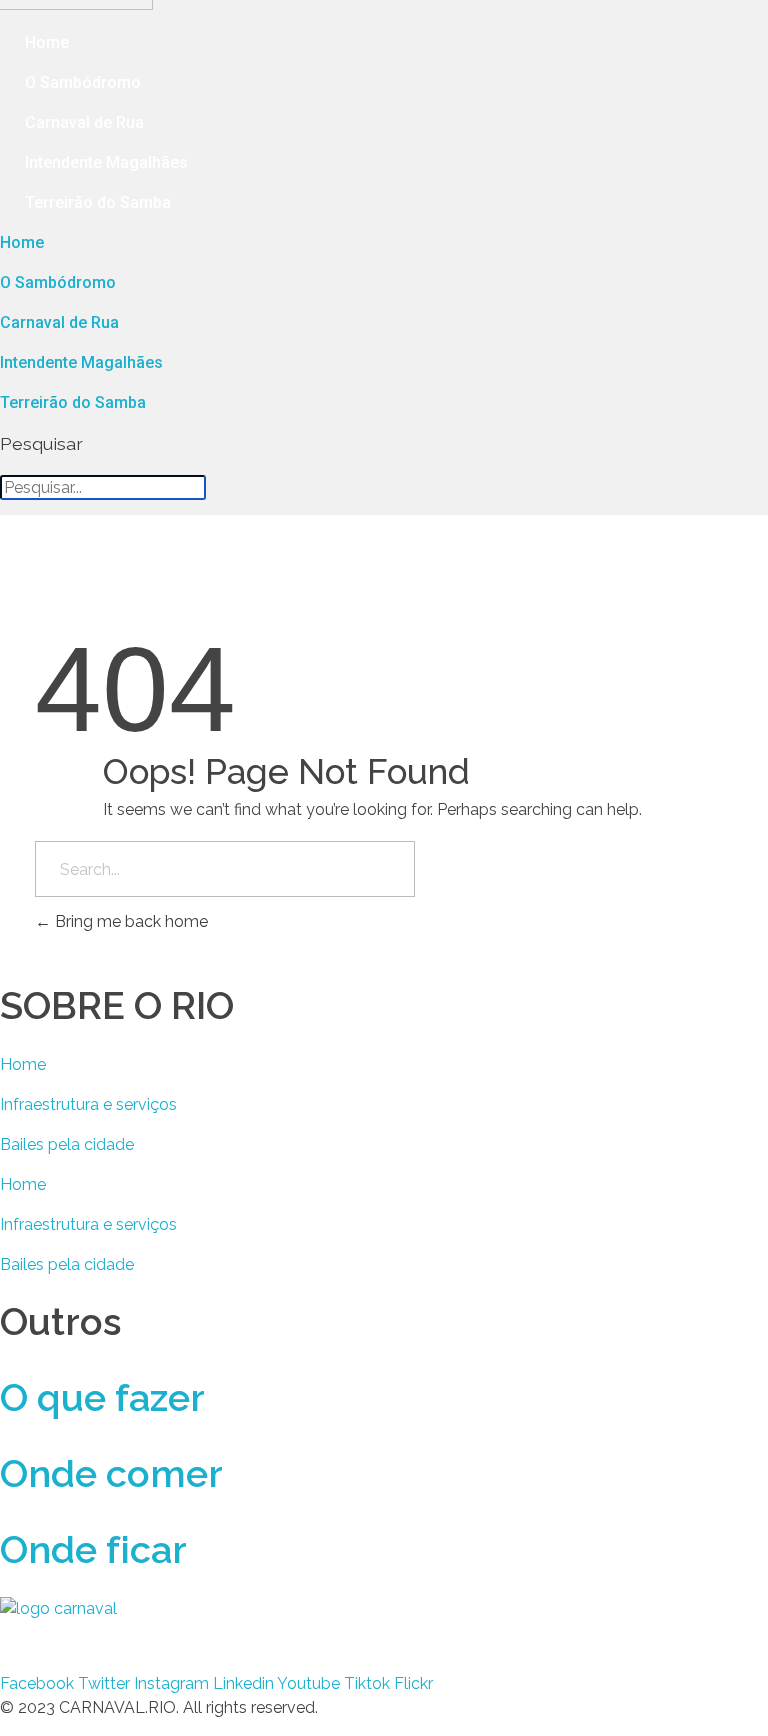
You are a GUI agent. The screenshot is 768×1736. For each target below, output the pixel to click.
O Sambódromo (83, 82)
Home (47, 42)
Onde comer (111, 1473)
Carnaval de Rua (84, 122)
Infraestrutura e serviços (88, 1104)
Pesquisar (15, 443)
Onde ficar (93, 1549)
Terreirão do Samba (98, 202)
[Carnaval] (162, 1634)
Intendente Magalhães (106, 162)
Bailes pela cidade (67, 1144)
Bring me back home (129, 921)
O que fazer (102, 1397)
